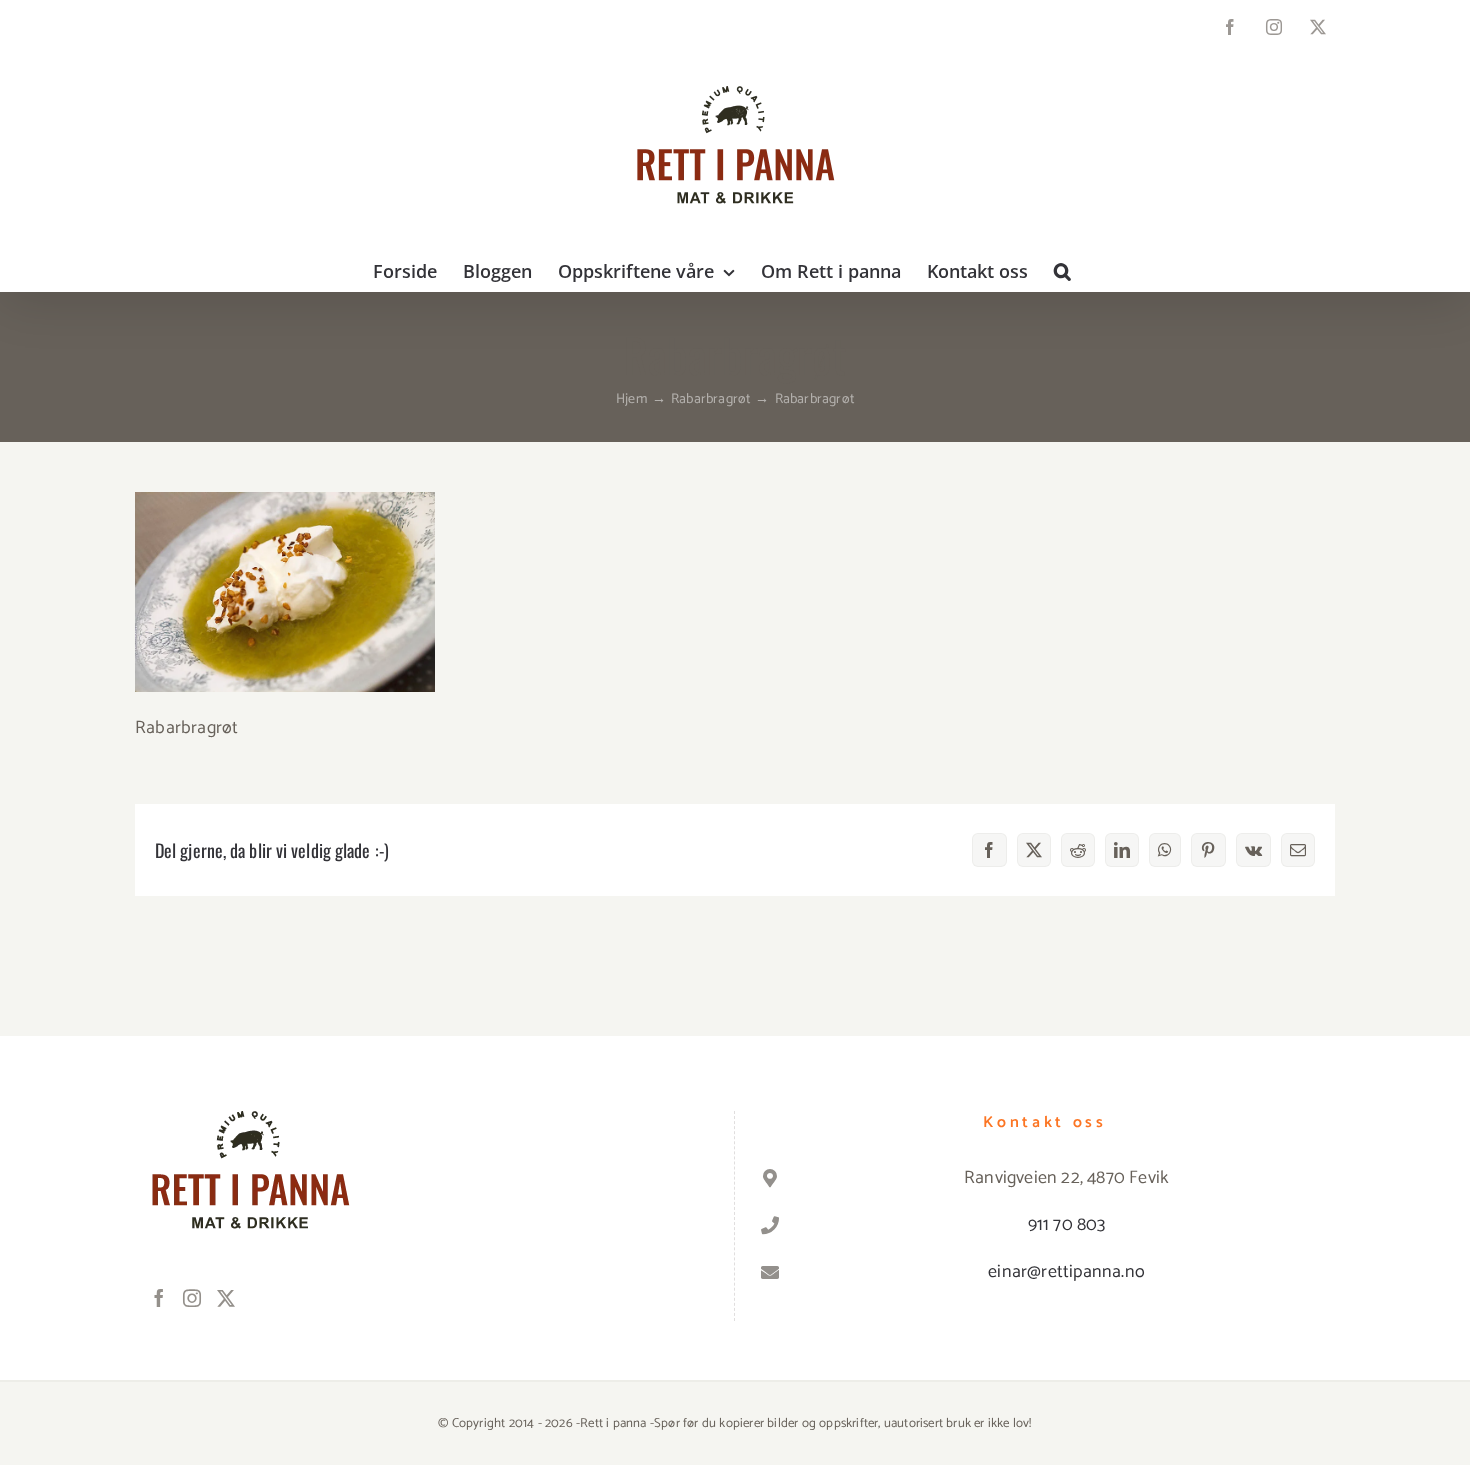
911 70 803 (1067, 1225)
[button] (1062, 271)
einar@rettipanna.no (1066, 1272)
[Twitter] (226, 1298)
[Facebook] (159, 1298)
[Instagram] (192, 1298)
